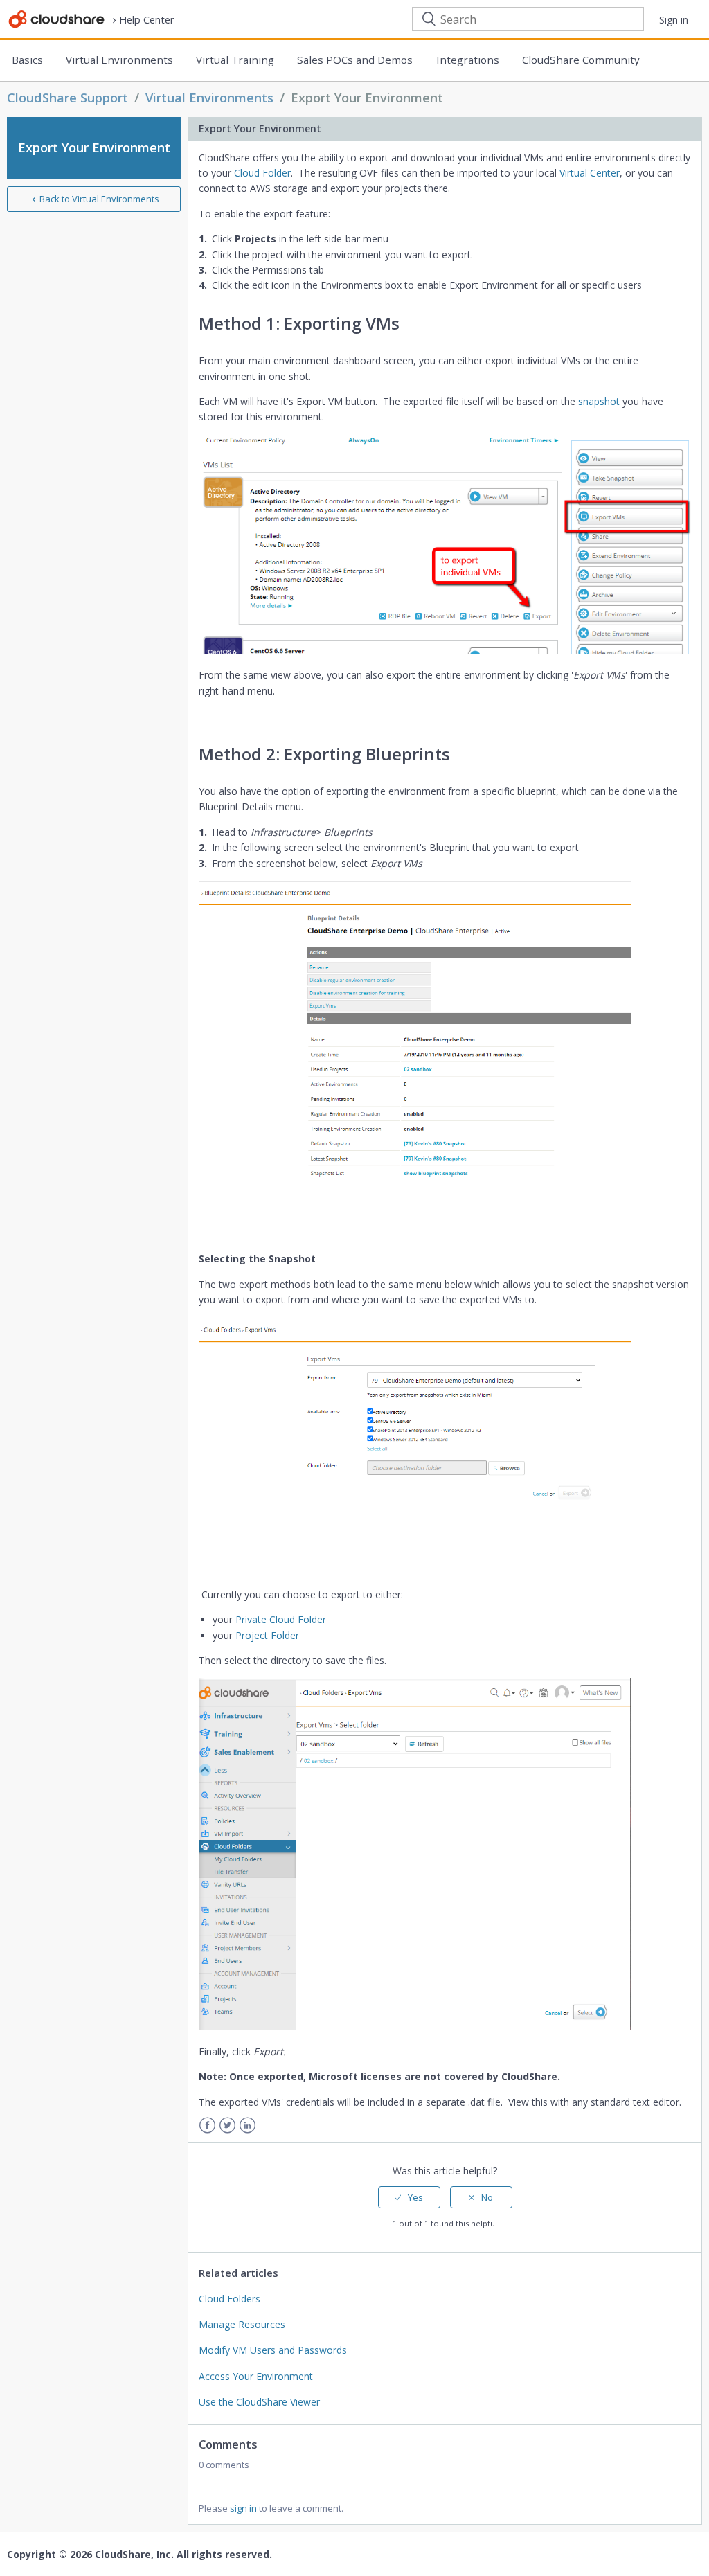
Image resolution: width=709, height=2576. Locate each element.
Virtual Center (590, 173)
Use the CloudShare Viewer (259, 2402)
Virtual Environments (119, 60)
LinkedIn (248, 2126)
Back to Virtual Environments (99, 199)
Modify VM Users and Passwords (273, 2350)
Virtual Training (235, 60)
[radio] (409, 2197)
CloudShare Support (68, 98)
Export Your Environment (367, 98)
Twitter (227, 2126)
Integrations (468, 60)
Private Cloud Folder (281, 1619)
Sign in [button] (674, 20)
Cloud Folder (262, 173)
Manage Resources (242, 2324)
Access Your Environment (256, 2376)
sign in (243, 2508)
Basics (27, 60)
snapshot (599, 401)
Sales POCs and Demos (355, 60)
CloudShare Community (581, 60)
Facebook (207, 2126)
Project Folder (267, 1635)
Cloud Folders (230, 2299)
